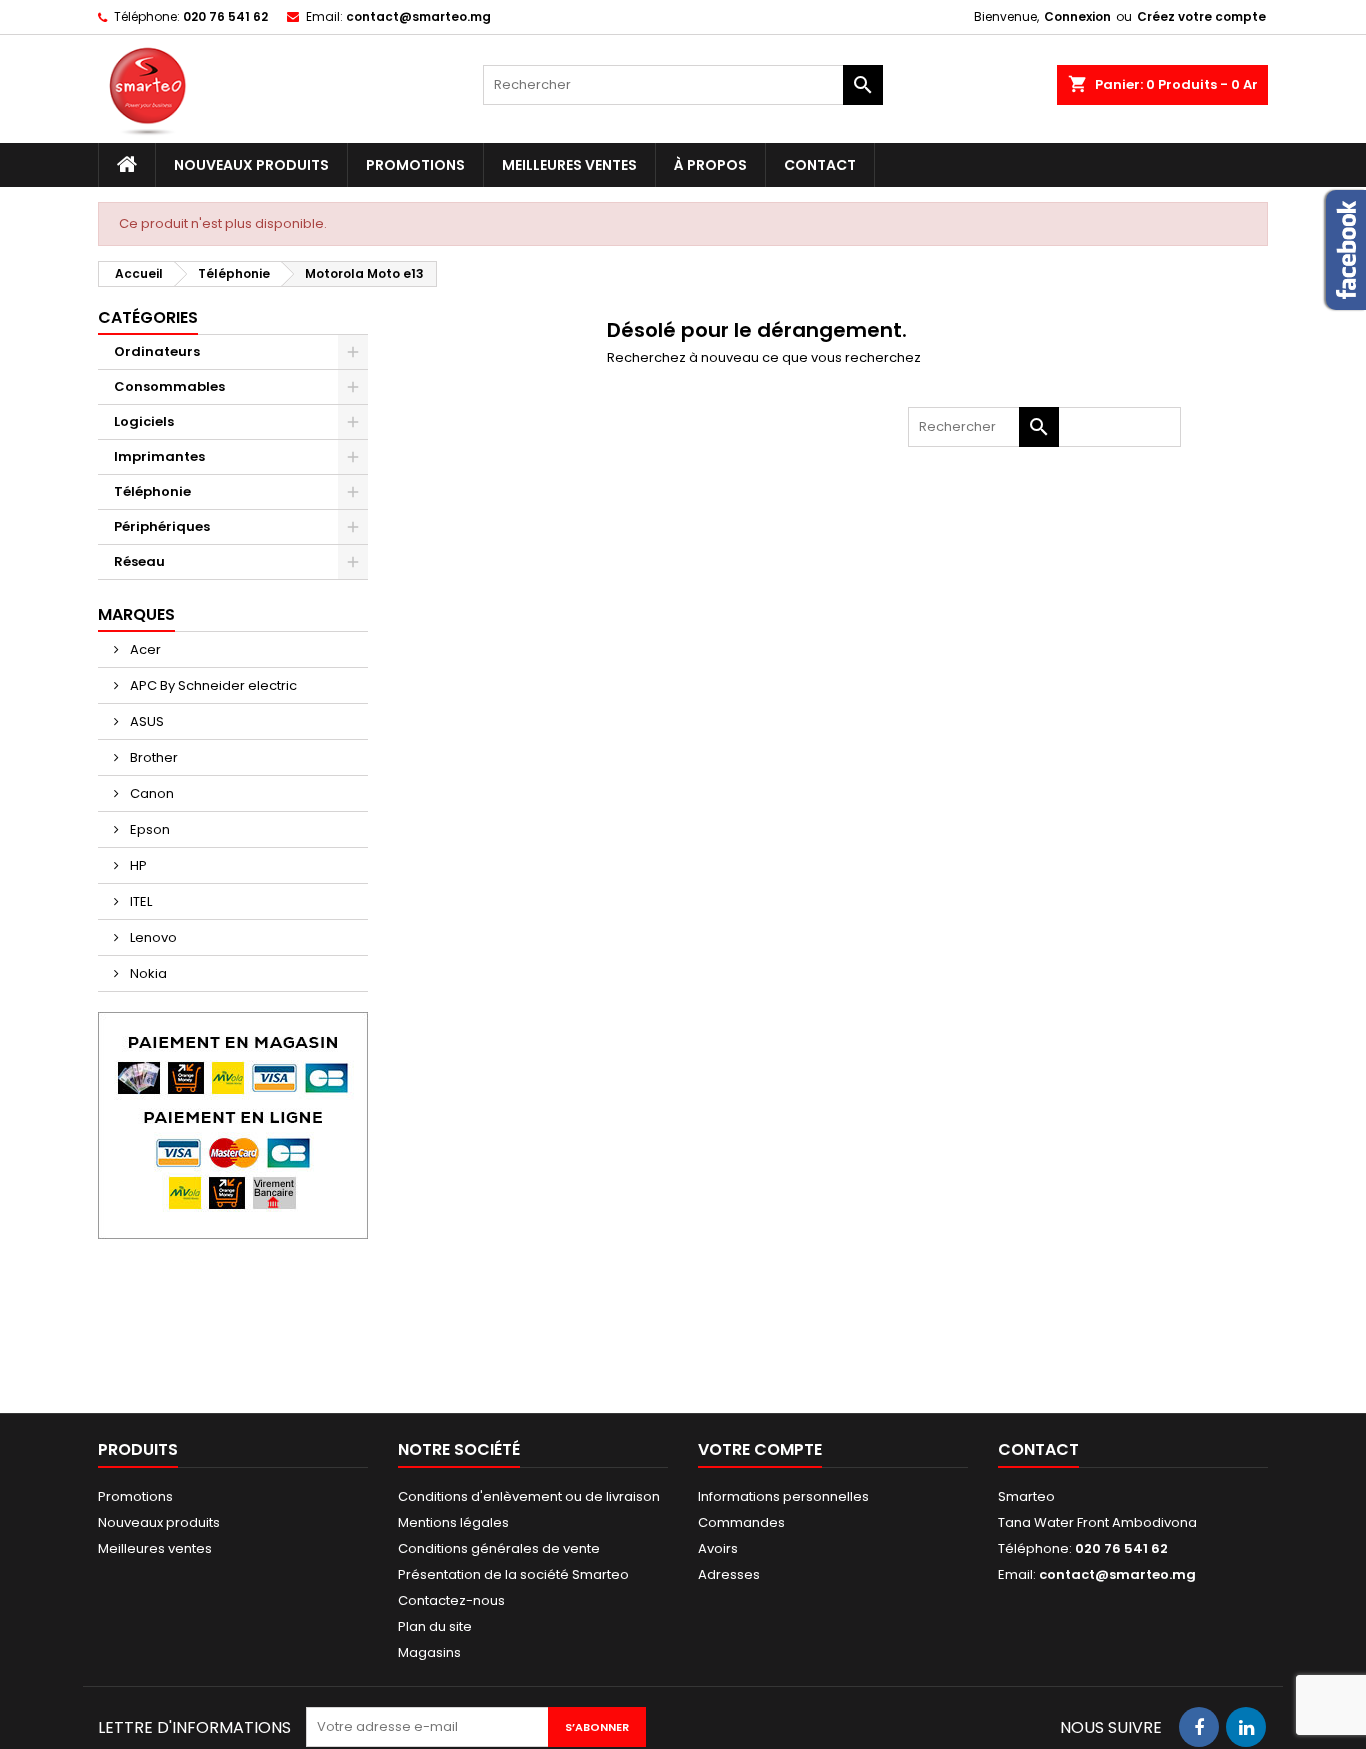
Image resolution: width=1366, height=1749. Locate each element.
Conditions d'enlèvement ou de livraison (529, 1496)
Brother (152, 757)
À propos (710, 165)
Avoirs (718, 1548)
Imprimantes (159, 456)
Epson (148, 829)
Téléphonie (152, 491)
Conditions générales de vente (499, 1548)
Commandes (741, 1522)
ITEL (139, 901)
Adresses (729, 1574)
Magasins (429, 1652)
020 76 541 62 (225, 16)
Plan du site (435, 1626)
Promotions (415, 165)
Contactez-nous (451, 1600)
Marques (136, 614)
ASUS (145, 721)
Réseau (139, 561)
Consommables (169, 386)
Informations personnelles (783, 1496)
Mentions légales (453, 1522)
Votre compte (760, 1449)
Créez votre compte (1201, 16)
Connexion (1077, 16)
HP (137, 865)
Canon (150, 793)
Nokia (147, 973)
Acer (144, 649)
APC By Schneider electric (212, 685)
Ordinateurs (157, 351)
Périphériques (162, 526)
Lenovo (152, 937)
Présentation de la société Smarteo (513, 1574)
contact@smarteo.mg (418, 16)
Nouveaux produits (251, 165)
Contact (820, 165)
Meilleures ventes (569, 165)
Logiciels (144, 421)
